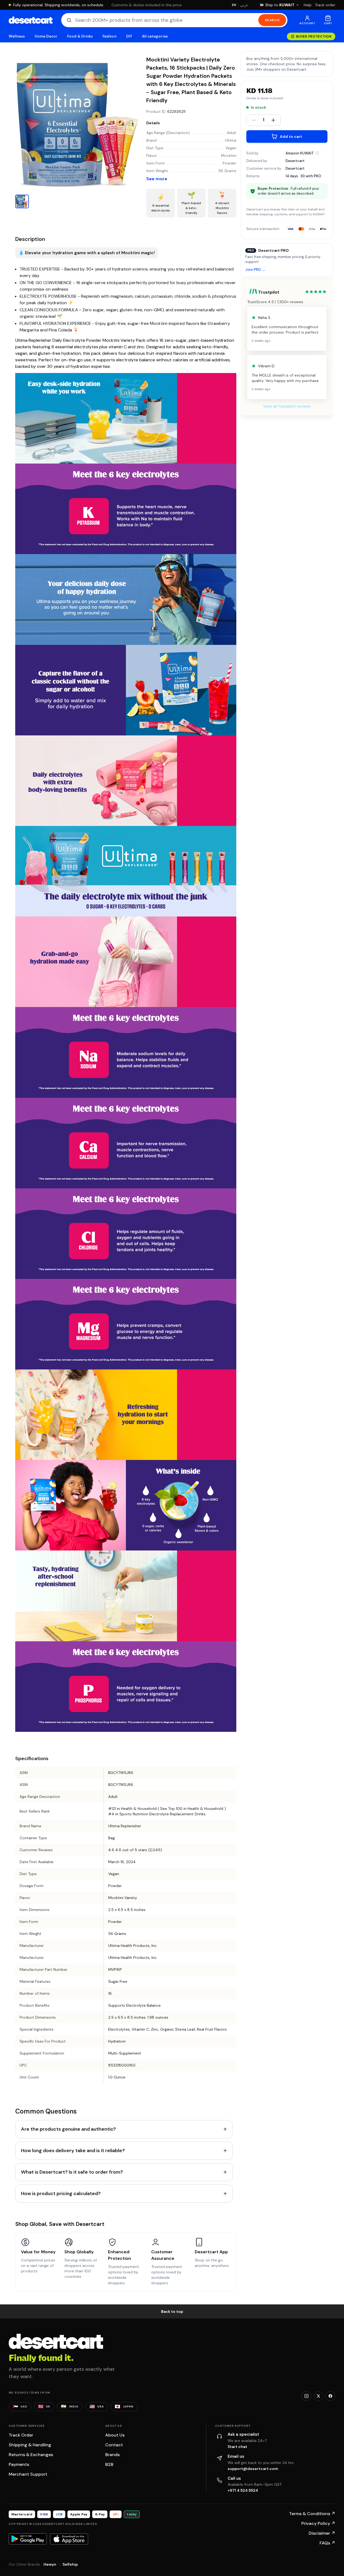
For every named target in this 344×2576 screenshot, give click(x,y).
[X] (318, 2396)
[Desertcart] (31, 20)
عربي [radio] (244, 5)
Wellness (17, 36)
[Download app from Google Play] (28, 2539)
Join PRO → (255, 270)
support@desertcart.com (253, 2469)
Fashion (109, 36)
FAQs (327, 2543)
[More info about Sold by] (317, 153)
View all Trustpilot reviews (287, 406)
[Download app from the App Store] (69, 2539)
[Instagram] (306, 2396)
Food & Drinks (80, 36)
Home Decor (46, 36)
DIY (129, 36)
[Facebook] (330, 2396)
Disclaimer (322, 2533)
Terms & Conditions (312, 2514)
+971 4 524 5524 (243, 2490)
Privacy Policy (318, 2523)
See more (157, 179)
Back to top (172, 2311)
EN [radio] (234, 5)
